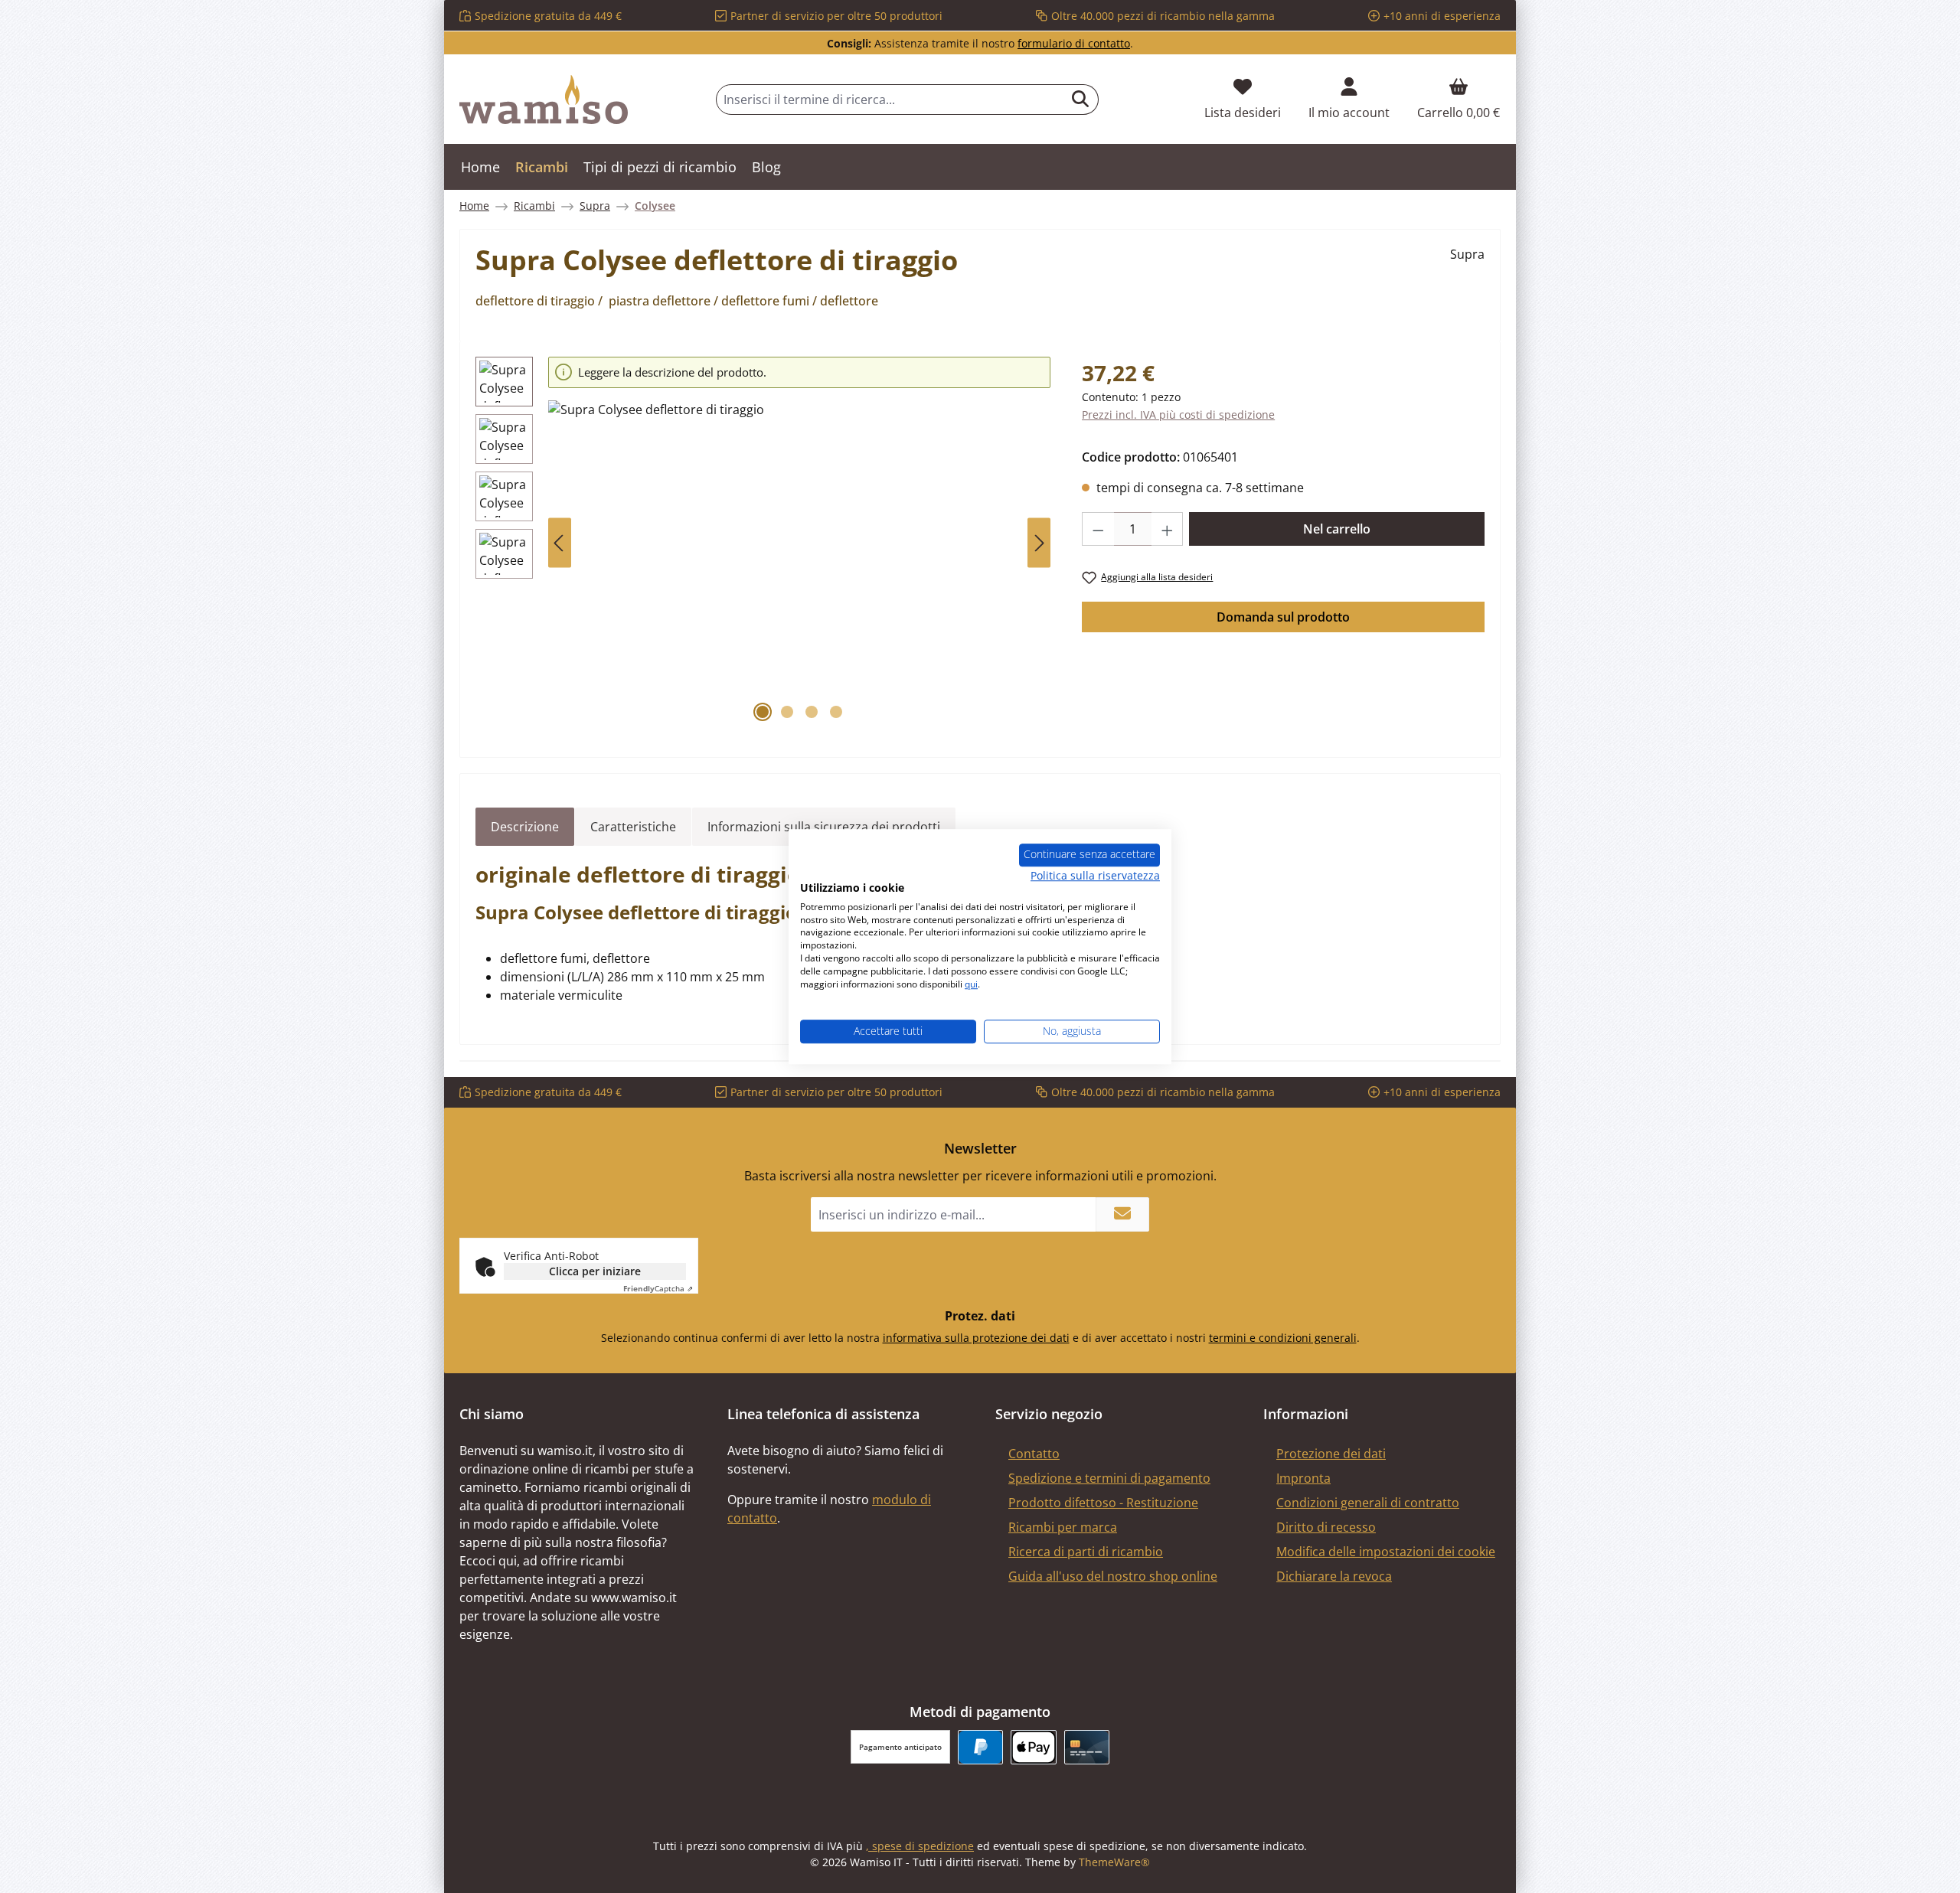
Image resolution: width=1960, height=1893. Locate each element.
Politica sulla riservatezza (1095, 875)
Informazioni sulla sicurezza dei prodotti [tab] (824, 827)
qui (971, 984)
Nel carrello (1337, 529)
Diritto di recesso (1326, 1527)
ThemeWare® (1114, 1862)
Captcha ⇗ (658, 1288)
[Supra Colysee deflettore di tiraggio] (799, 565)
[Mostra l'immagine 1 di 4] (763, 712)
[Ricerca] (1081, 100)
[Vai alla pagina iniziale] (544, 100)
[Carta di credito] (1087, 1747)
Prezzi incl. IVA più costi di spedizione (1178, 415)
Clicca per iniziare (595, 1271)
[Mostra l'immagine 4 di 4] (836, 712)
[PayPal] (980, 1747)
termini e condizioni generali (1283, 1338)
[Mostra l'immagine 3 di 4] (812, 712)
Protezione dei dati (1331, 1454)
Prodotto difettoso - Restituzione (1103, 1503)
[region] (763, 543)
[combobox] (890, 100)
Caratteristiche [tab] (633, 827)
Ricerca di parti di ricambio (1086, 1552)
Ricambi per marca (1063, 1527)
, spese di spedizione (920, 1846)
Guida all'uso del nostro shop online (1113, 1576)
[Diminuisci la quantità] (1098, 529)
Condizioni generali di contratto (1368, 1503)
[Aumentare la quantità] (1168, 529)
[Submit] (1122, 1214)
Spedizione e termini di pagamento (1109, 1478)
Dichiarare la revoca (1334, 1576)
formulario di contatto (1074, 43)
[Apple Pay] (1033, 1747)
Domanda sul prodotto (1283, 617)
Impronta (1303, 1478)
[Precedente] (560, 543)
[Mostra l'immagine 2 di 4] (787, 712)
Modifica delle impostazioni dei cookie (1386, 1552)
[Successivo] (1039, 543)
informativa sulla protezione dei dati (976, 1338)
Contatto (1034, 1454)
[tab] (525, 827)
